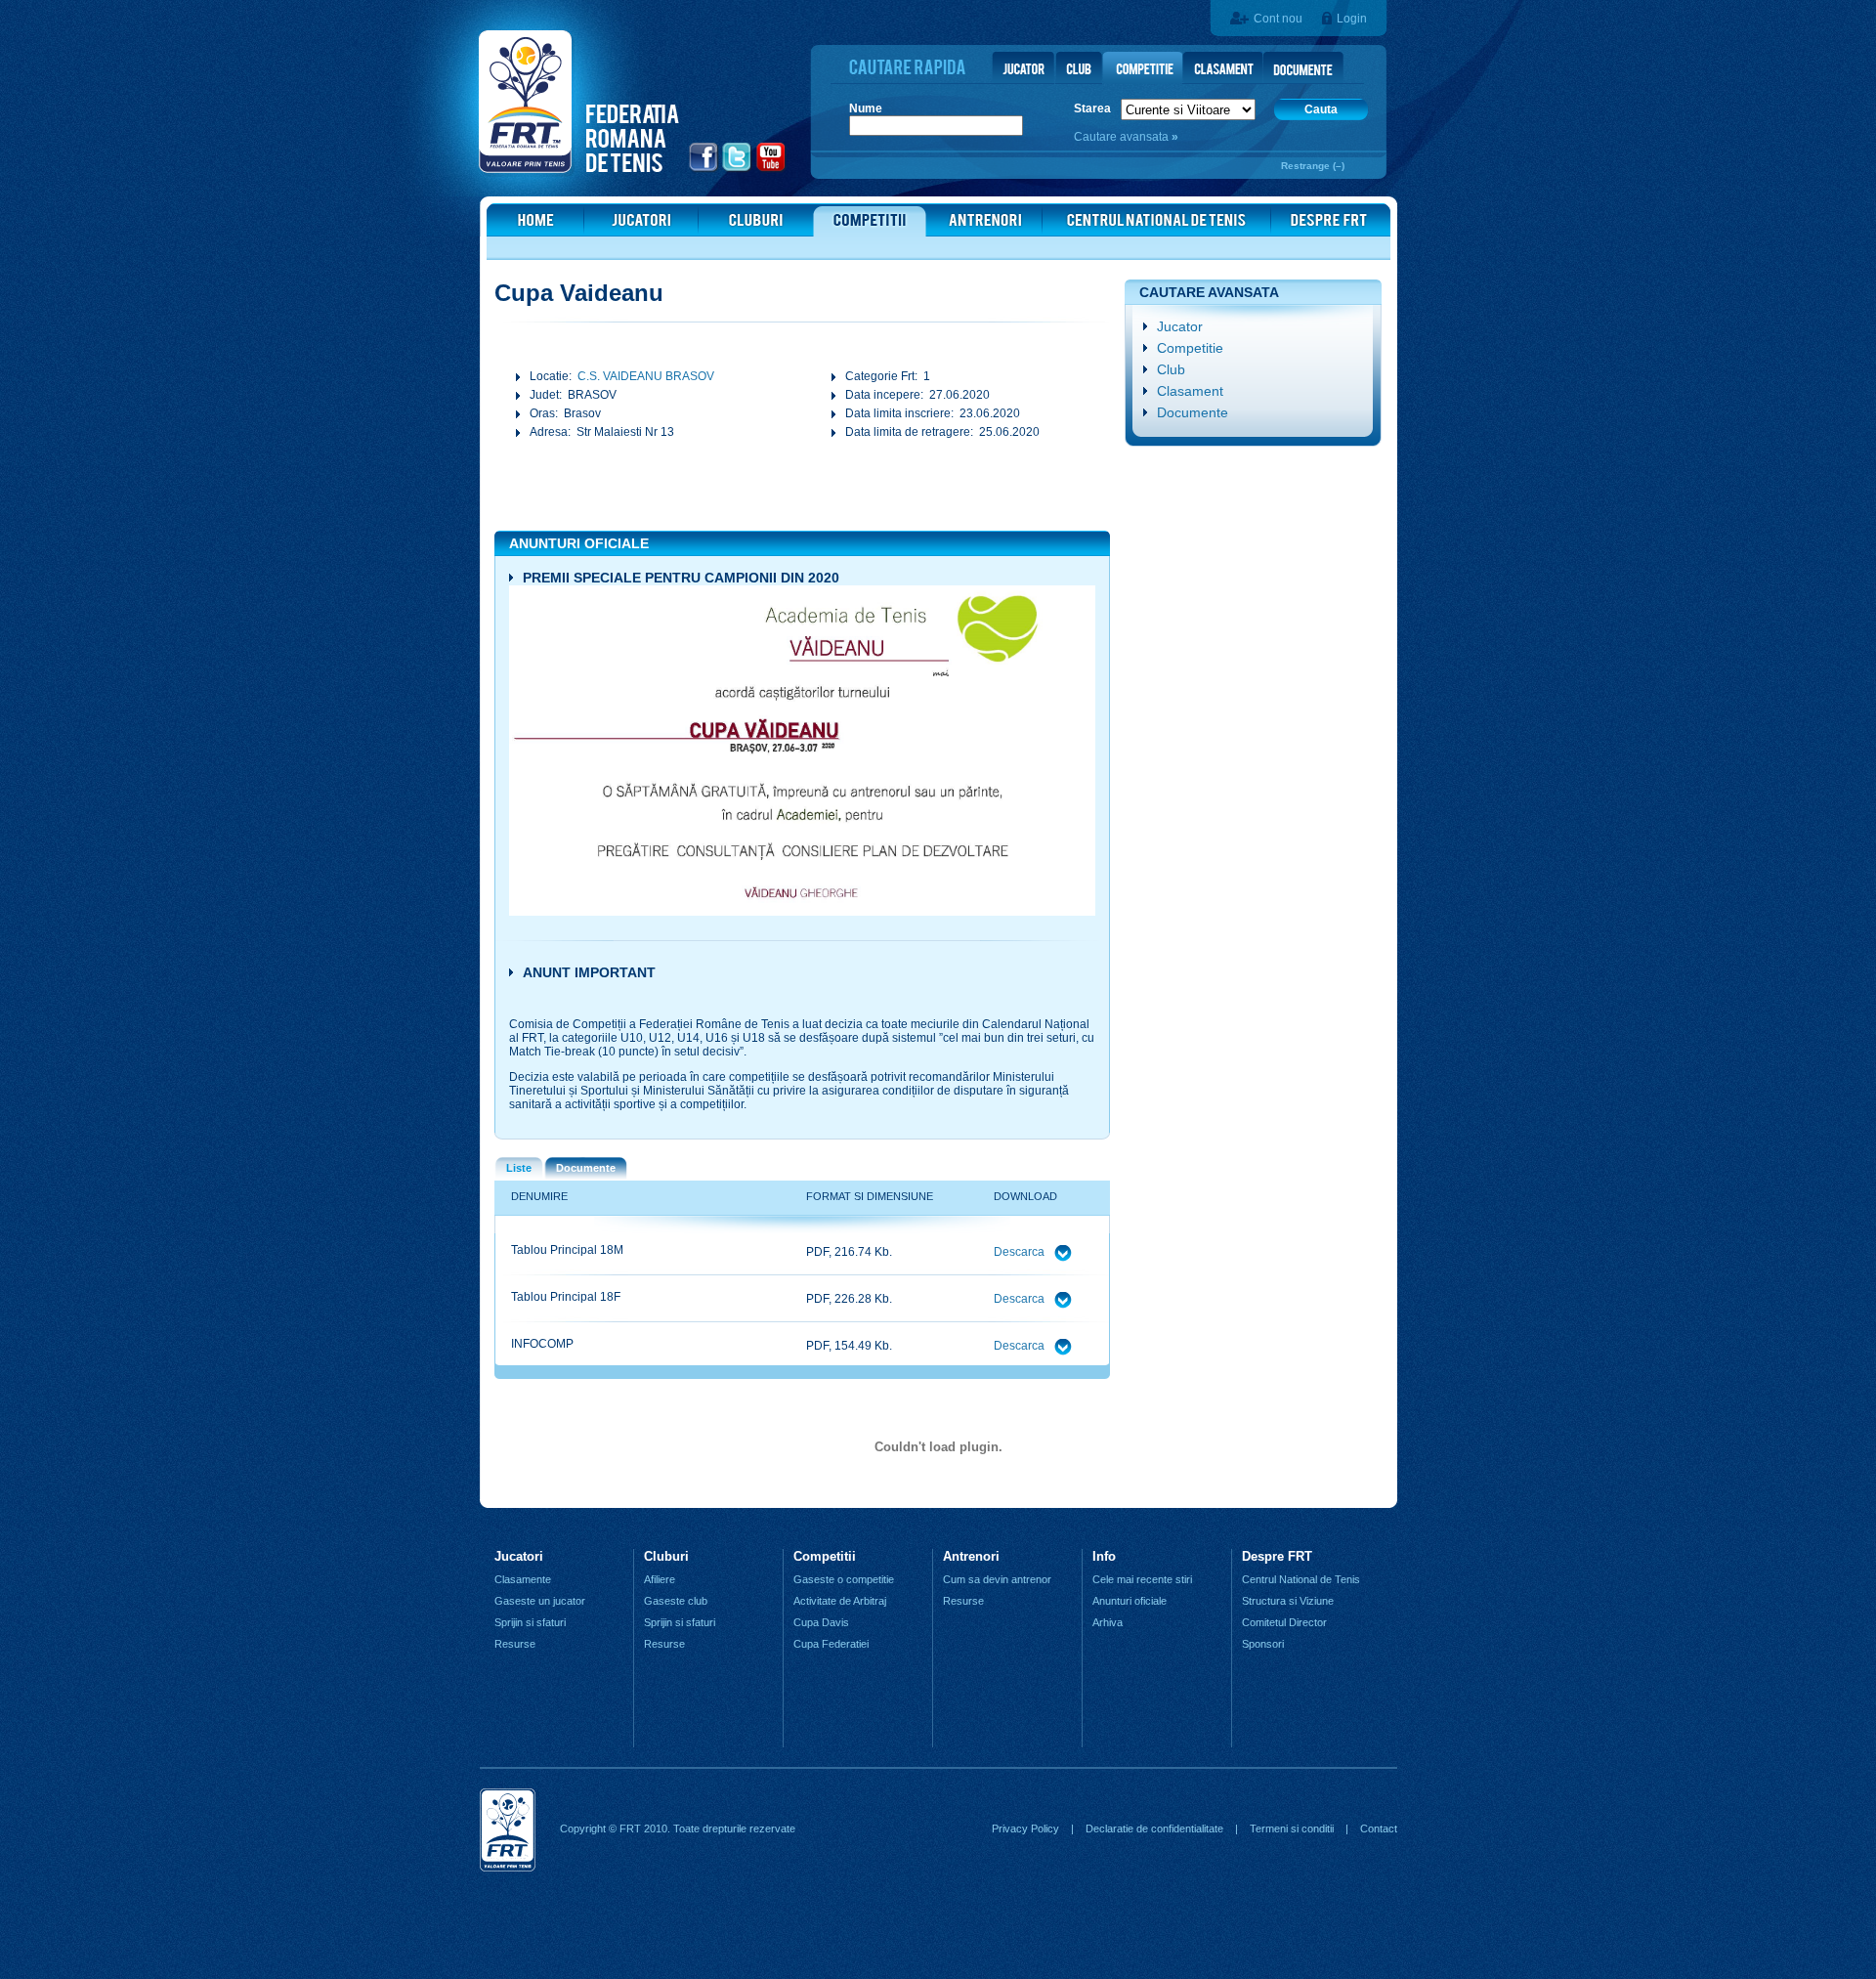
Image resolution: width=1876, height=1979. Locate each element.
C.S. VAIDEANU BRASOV (646, 376)
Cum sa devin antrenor (997, 1579)
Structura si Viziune (1288, 1601)
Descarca (1021, 1252)
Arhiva (1108, 1622)
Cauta (1321, 109)
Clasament (1190, 391)
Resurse (515, 1644)
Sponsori (1263, 1644)
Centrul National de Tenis (1301, 1579)
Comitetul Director (1284, 1622)
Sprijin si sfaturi (530, 1622)
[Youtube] (771, 169)
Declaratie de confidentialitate (1154, 1828)
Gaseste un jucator (540, 1601)
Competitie (1190, 348)
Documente (1193, 412)
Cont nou (1278, 19)
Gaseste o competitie (844, 1579)
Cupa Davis (821, 1622)
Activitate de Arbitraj (840, 1601)
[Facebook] (704, 169)
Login (1352, 19)
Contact (1379, 1828)
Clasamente (523, 1579)
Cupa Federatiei (831, 1644)
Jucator (1180, 326)
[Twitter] (737, 169)
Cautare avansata (1123, 137)
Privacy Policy (1025, 1828)
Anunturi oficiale (1130, 1601)
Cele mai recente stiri (1142, 1579)
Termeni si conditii (1292, 1828)
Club (1171, 369)
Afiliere (660, 1579)
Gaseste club (676, 1601)
